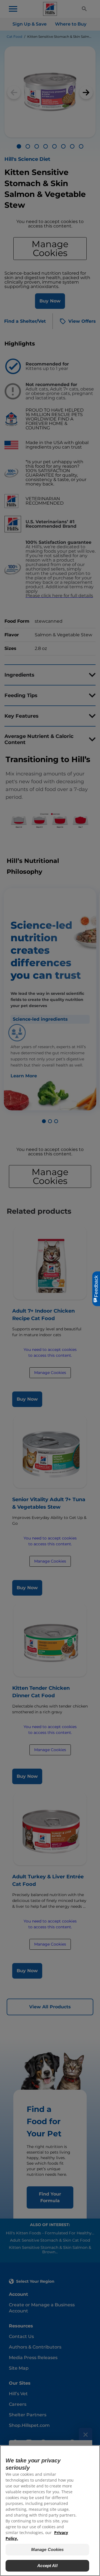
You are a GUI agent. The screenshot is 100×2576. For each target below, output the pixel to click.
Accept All (47, 2566)
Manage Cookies (47, 2549)
